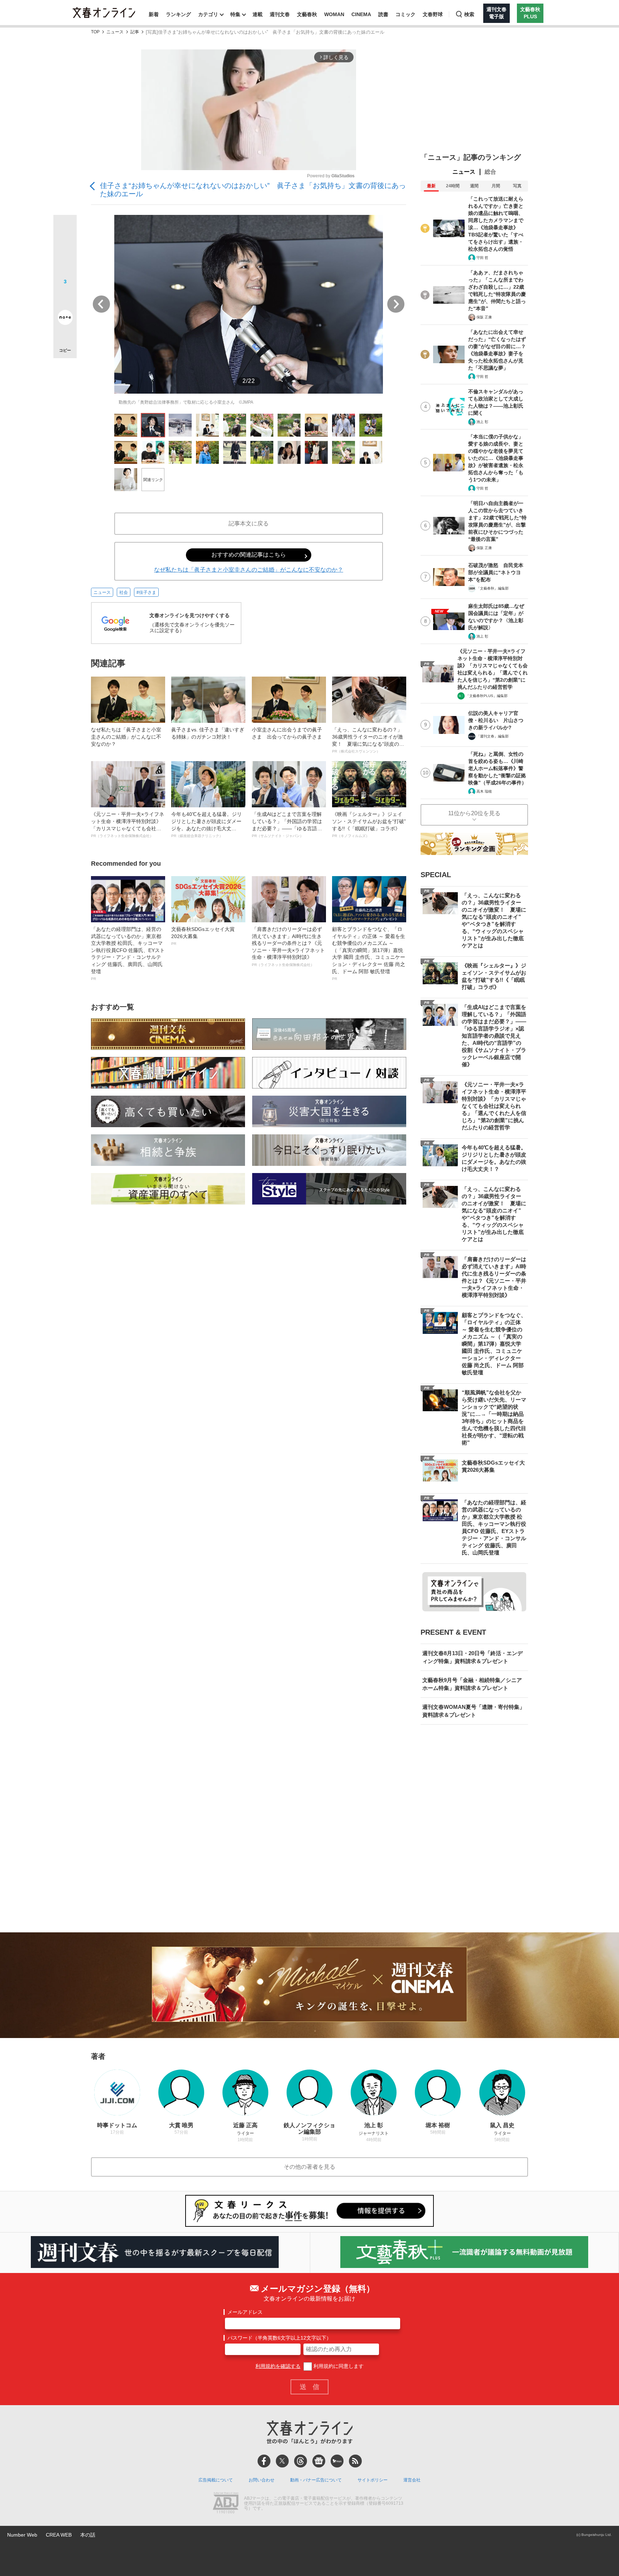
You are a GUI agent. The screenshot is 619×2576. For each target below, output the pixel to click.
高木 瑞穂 (484, 791)
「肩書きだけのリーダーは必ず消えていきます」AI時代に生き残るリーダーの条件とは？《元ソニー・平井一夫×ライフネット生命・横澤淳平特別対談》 (288, 946)
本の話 (88, 2535)
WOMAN (334, 14)
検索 (469, 14)
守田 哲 (482, 258)
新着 (154, 14)
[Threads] (301, 2461)
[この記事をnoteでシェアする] (65, 319)
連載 (258, 14)
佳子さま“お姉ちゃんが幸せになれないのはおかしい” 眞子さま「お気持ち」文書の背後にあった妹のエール (253, 190)
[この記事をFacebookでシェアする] (65, 251)
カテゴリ (208, 14)
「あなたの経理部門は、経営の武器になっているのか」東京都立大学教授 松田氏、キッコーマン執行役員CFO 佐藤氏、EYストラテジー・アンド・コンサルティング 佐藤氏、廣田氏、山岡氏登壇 (128, 953)
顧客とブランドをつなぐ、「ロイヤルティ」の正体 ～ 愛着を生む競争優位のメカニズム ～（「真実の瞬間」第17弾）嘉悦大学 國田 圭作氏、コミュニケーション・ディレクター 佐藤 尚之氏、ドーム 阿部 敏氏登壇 (369, 953)
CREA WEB (59, 2535)
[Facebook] (264, 2461)
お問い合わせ (261, 2480)
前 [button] (101, 304)
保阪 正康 (484, 317)
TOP (95, 32)
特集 (235, 14)
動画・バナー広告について (316, 2480)
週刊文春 (280, 14)
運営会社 (412, 2480)
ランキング (178, 14)
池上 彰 (482, 422)
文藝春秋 (307, 14)
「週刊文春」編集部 (493, 736)
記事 (135, 32)
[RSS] (355, 2461)
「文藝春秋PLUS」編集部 (487, 696)
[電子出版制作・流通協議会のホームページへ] (226, 2504)
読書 (383, 14)
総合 (490, 172)
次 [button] (396, 304)
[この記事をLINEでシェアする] (65, 297)
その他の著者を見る (309, 2167)
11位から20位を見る (474, 813)
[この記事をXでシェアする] (65, 229)
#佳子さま (146, 592)
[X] (282, 2461)
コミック (406, 14)
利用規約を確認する (278, 2366)
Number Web (22, 2535)
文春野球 (433, 14)
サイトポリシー (373, 2480)
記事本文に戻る (249, 523)
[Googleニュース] (319, 2461)
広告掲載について (216, 2480)
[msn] (337, 2461)
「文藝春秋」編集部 (493, 588)
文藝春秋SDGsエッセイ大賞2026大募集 (203, 936)
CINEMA (361, 14)
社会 (124, 592)
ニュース (115, 32)
